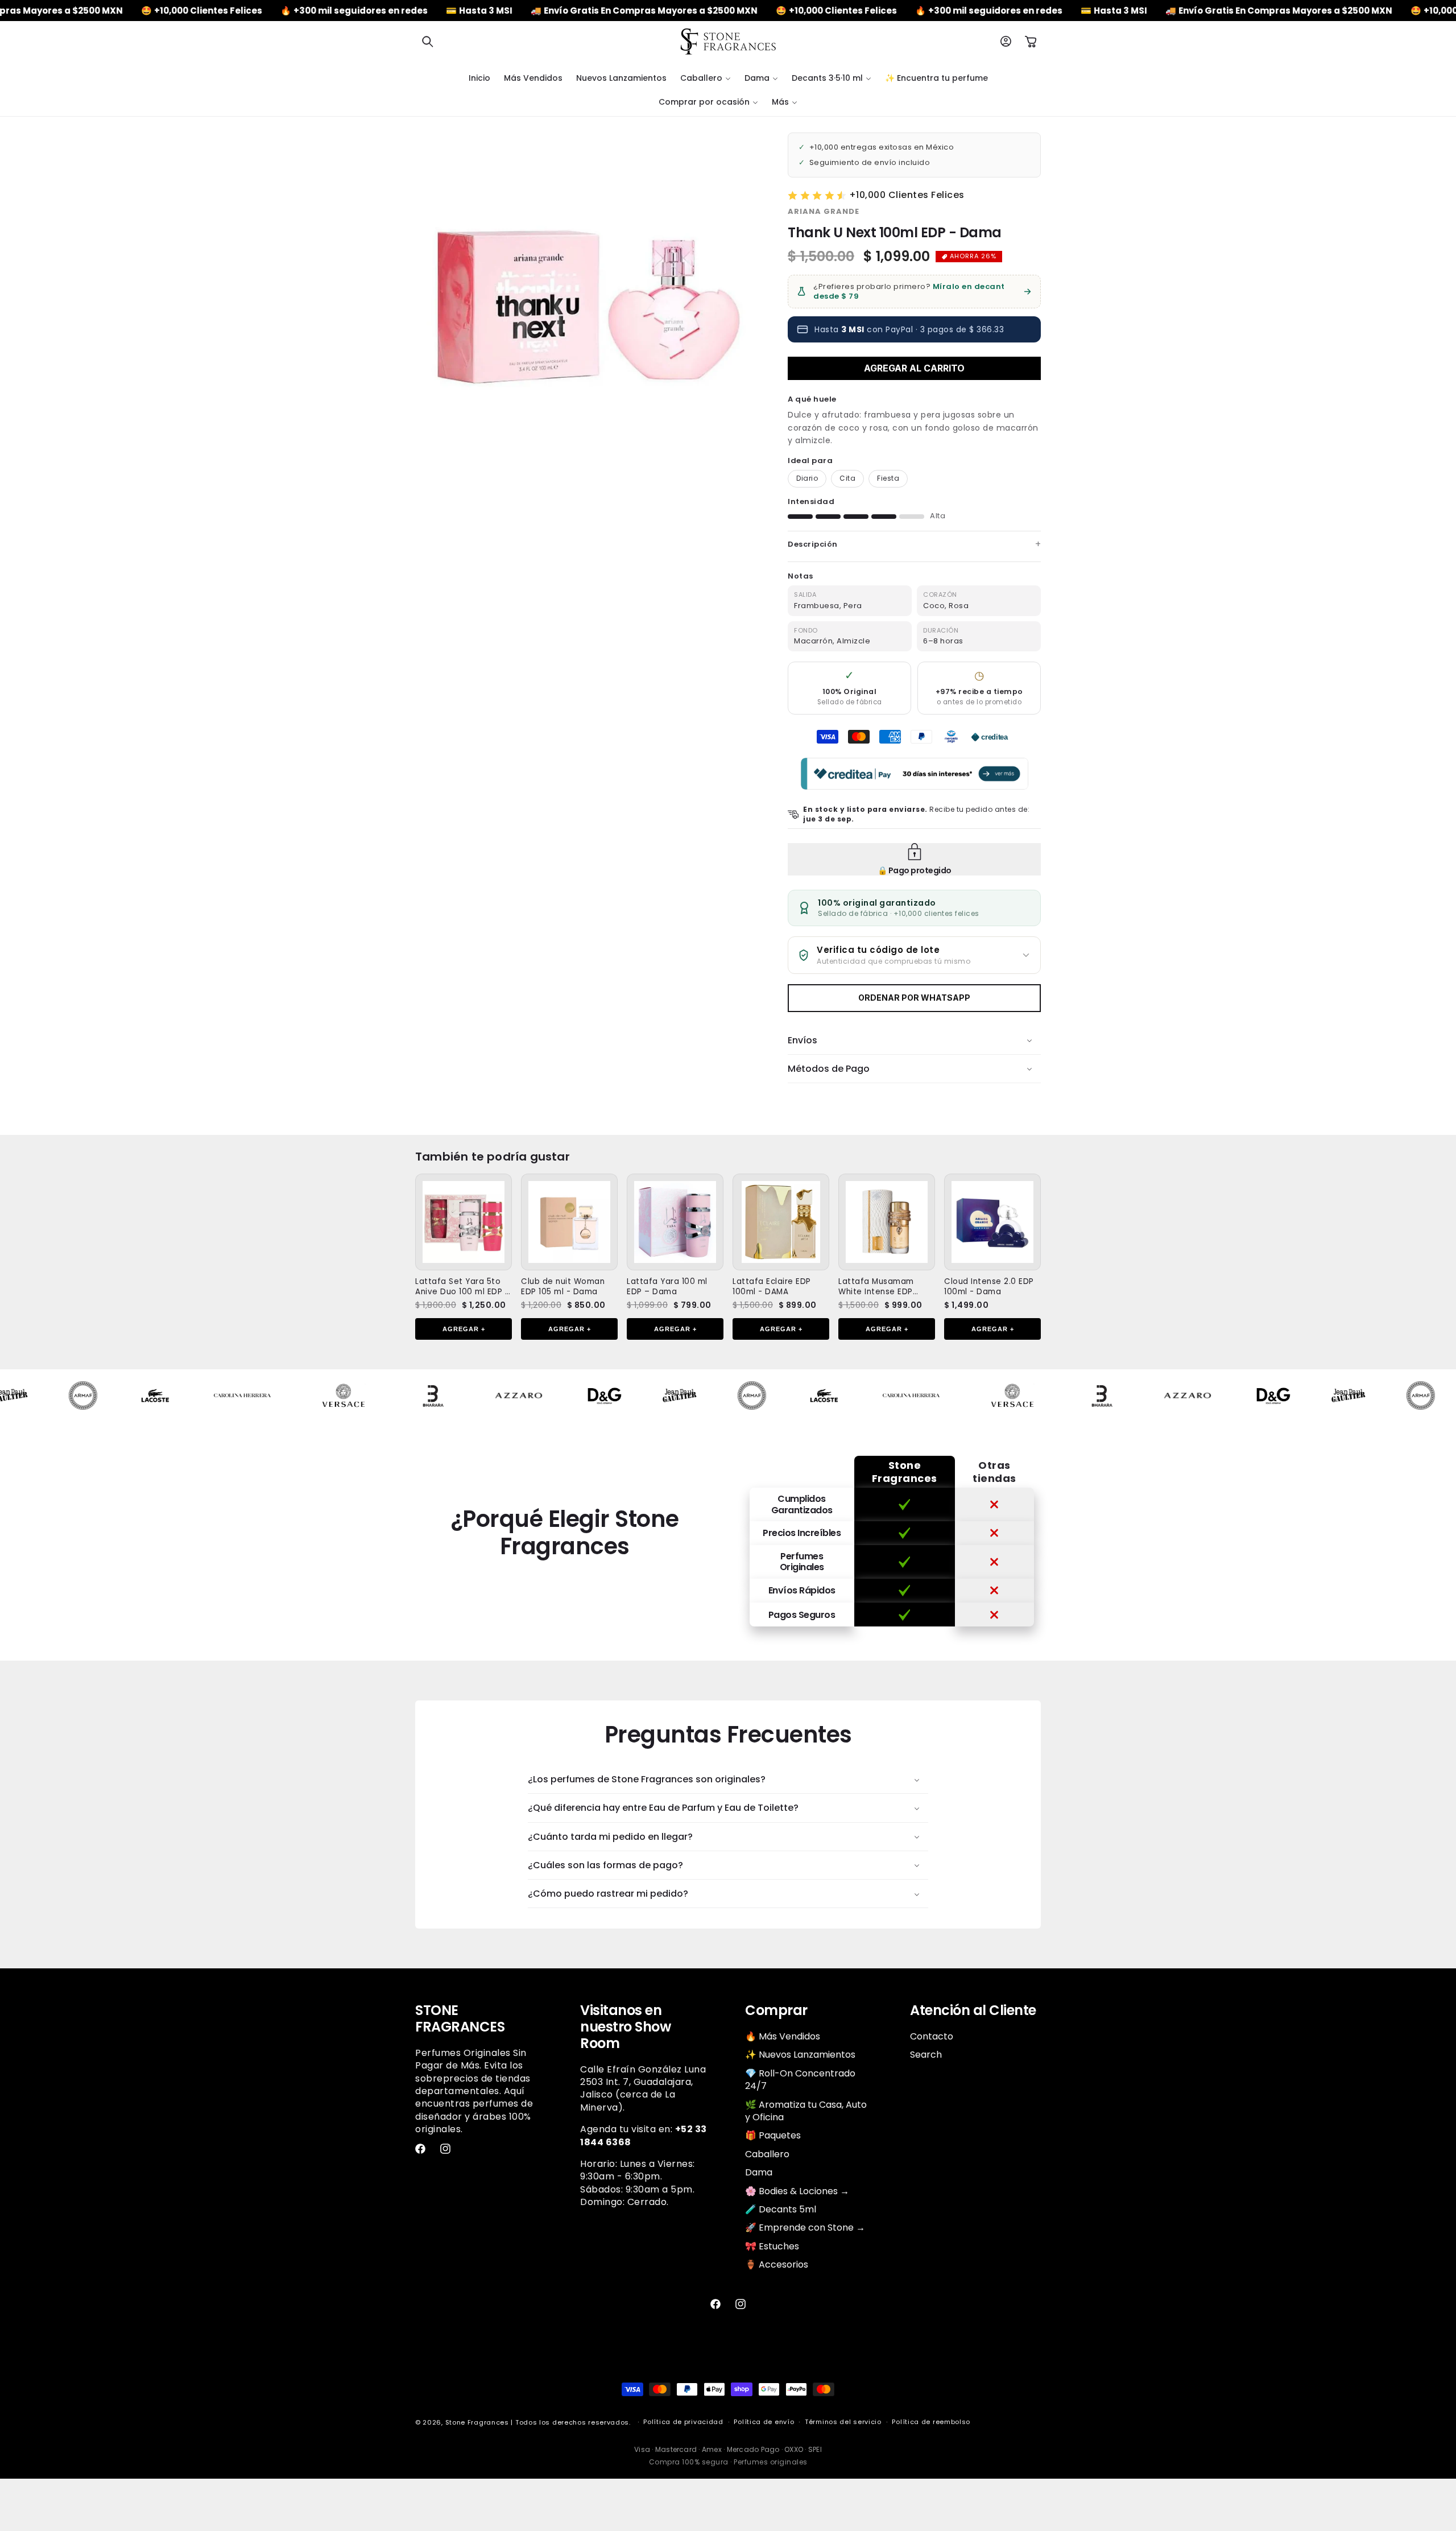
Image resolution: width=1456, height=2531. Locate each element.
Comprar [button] (776, 2011)
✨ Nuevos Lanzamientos (800, 2055)
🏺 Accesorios (777, 2264)
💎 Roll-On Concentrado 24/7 (800, 2080)
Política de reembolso (931, 2422)
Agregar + (464, 1329)
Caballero (767, 2154)
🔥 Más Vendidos (783, 2037)
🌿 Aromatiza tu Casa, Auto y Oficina (806, 2111)
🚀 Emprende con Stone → (805, 2227)
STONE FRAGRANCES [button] (460, 2019)
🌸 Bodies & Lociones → (797, 2191)
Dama (759, 2172)
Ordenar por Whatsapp (914, 998)
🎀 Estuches (772, 2246)
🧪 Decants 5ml (781, 2209)
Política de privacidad (683, 2422)
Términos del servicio (843, 2422)
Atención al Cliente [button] (973, 2011)
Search (926, 2055)
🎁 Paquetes (773, 2135)
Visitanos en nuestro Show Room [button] (625, 2027)
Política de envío (764, 2422)
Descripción (813, 544)
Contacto (932, 2037)
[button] (428, 42)
